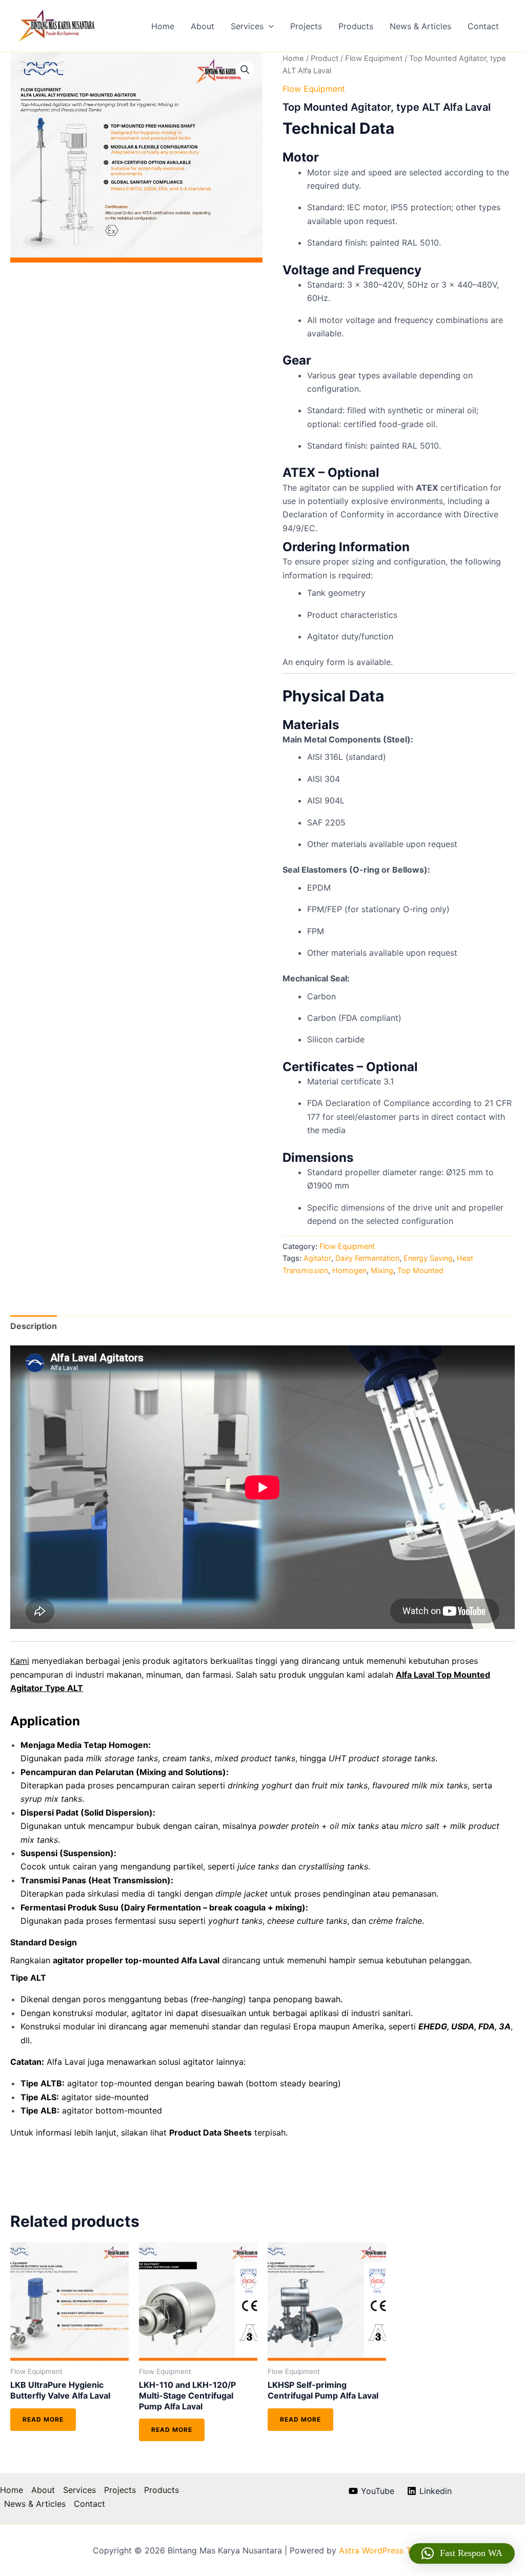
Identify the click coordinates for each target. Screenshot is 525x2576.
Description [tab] (34, 1326)
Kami (20, 1661)
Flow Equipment (374, 58)
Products (356, 26)
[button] (269, 26)
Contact (483, 26)
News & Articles (420, 26)
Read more (43, 2419)
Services (247, 26)
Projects (306, 26)
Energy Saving (428, 1258)
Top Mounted (420, 1270)
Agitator (317, 1258)
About (203, 26)
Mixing (382, 1270)
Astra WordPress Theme (386, 2550)
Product (325, 58)
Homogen (349, 1270)
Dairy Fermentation (367, 1258)
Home (163, 26)
